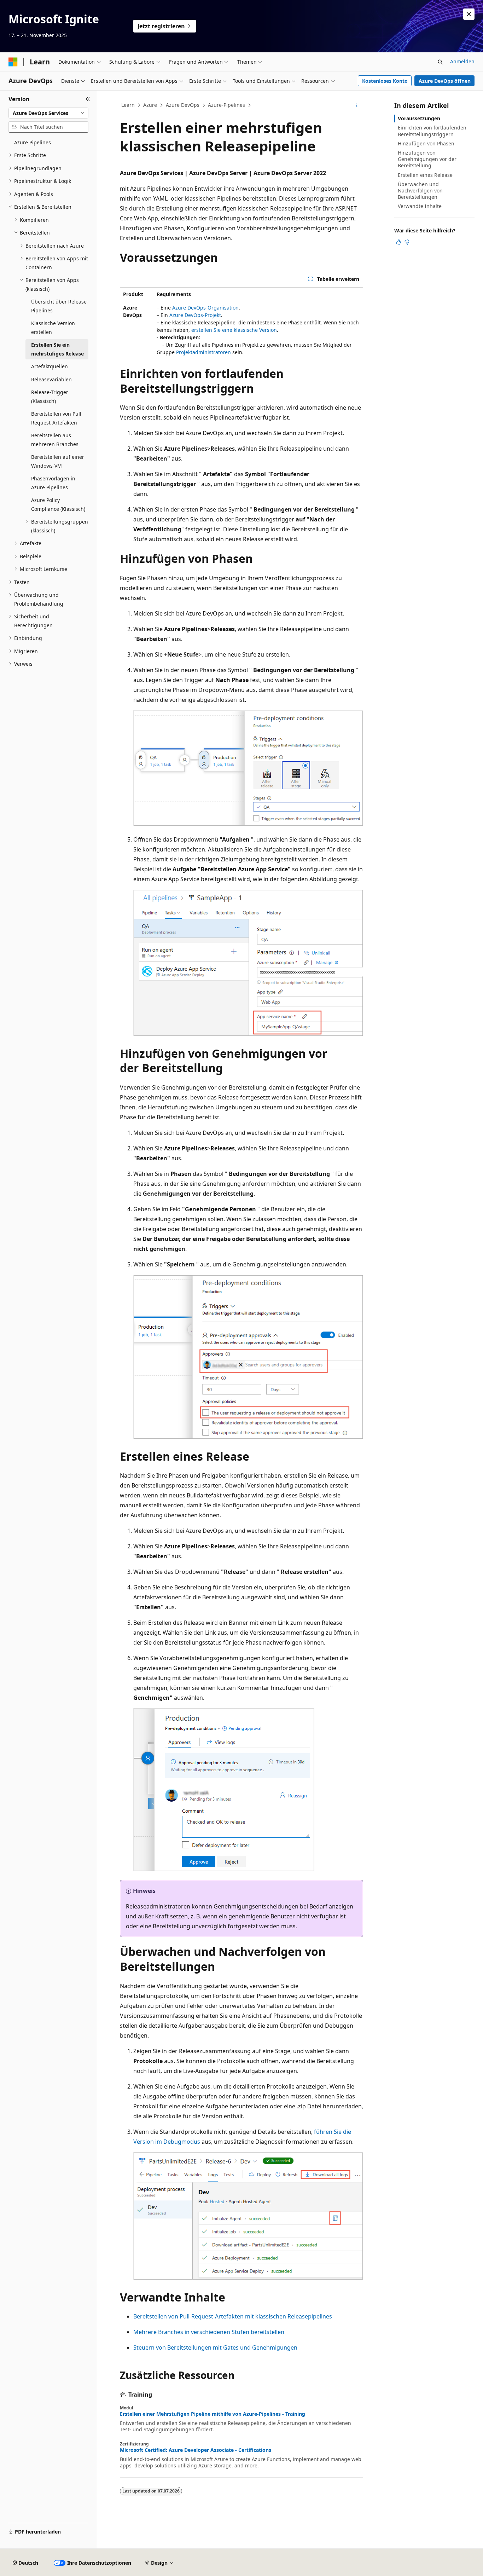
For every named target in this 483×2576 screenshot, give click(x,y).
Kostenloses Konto (385, 81)
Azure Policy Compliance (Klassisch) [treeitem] (58, 504)
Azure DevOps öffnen (445, 81)
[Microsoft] (13, 62)
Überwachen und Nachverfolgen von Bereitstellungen (420, 190)
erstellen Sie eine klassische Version (234, 330)
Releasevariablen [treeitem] (51, 379)
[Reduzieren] (88, 99)
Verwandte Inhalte (420, 206)
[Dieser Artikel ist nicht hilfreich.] (407, 242)
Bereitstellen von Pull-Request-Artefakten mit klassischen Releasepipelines (233, 2316)
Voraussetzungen (419, 118)
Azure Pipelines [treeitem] (33, 142)
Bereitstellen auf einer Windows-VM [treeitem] (58, 461)
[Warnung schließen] (469, 14)
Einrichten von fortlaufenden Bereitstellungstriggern (432, 131)
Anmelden (462, 61)
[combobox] (48, 113)
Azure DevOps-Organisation (205, 308)
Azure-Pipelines (226, 105)
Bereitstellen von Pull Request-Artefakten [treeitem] (56, 418)
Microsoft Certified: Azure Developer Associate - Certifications (196, 2450)
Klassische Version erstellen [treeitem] (53, 328)
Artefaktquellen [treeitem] (50, 366)
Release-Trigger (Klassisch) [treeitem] (50, 397)
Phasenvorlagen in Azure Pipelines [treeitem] (53, 483)
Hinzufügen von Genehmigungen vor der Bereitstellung (427, 159)
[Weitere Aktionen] (357, 105)
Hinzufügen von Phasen (426, 143)
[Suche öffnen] (440, 62)
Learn (128, 105)
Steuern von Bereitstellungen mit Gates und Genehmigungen (215, 2347)
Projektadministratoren (203, 352)
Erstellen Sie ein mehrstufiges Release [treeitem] (57, 349)
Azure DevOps (183, 105)
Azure (150, 105)
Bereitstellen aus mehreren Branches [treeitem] (55, 440)
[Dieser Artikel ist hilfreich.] (398, 242)
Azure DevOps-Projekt (195, 315)
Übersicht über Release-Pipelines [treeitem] (60, 306)
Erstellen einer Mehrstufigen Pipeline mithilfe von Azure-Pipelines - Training (213, 2414)
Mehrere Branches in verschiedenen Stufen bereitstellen (209, 2332)
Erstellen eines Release (425, 175)
